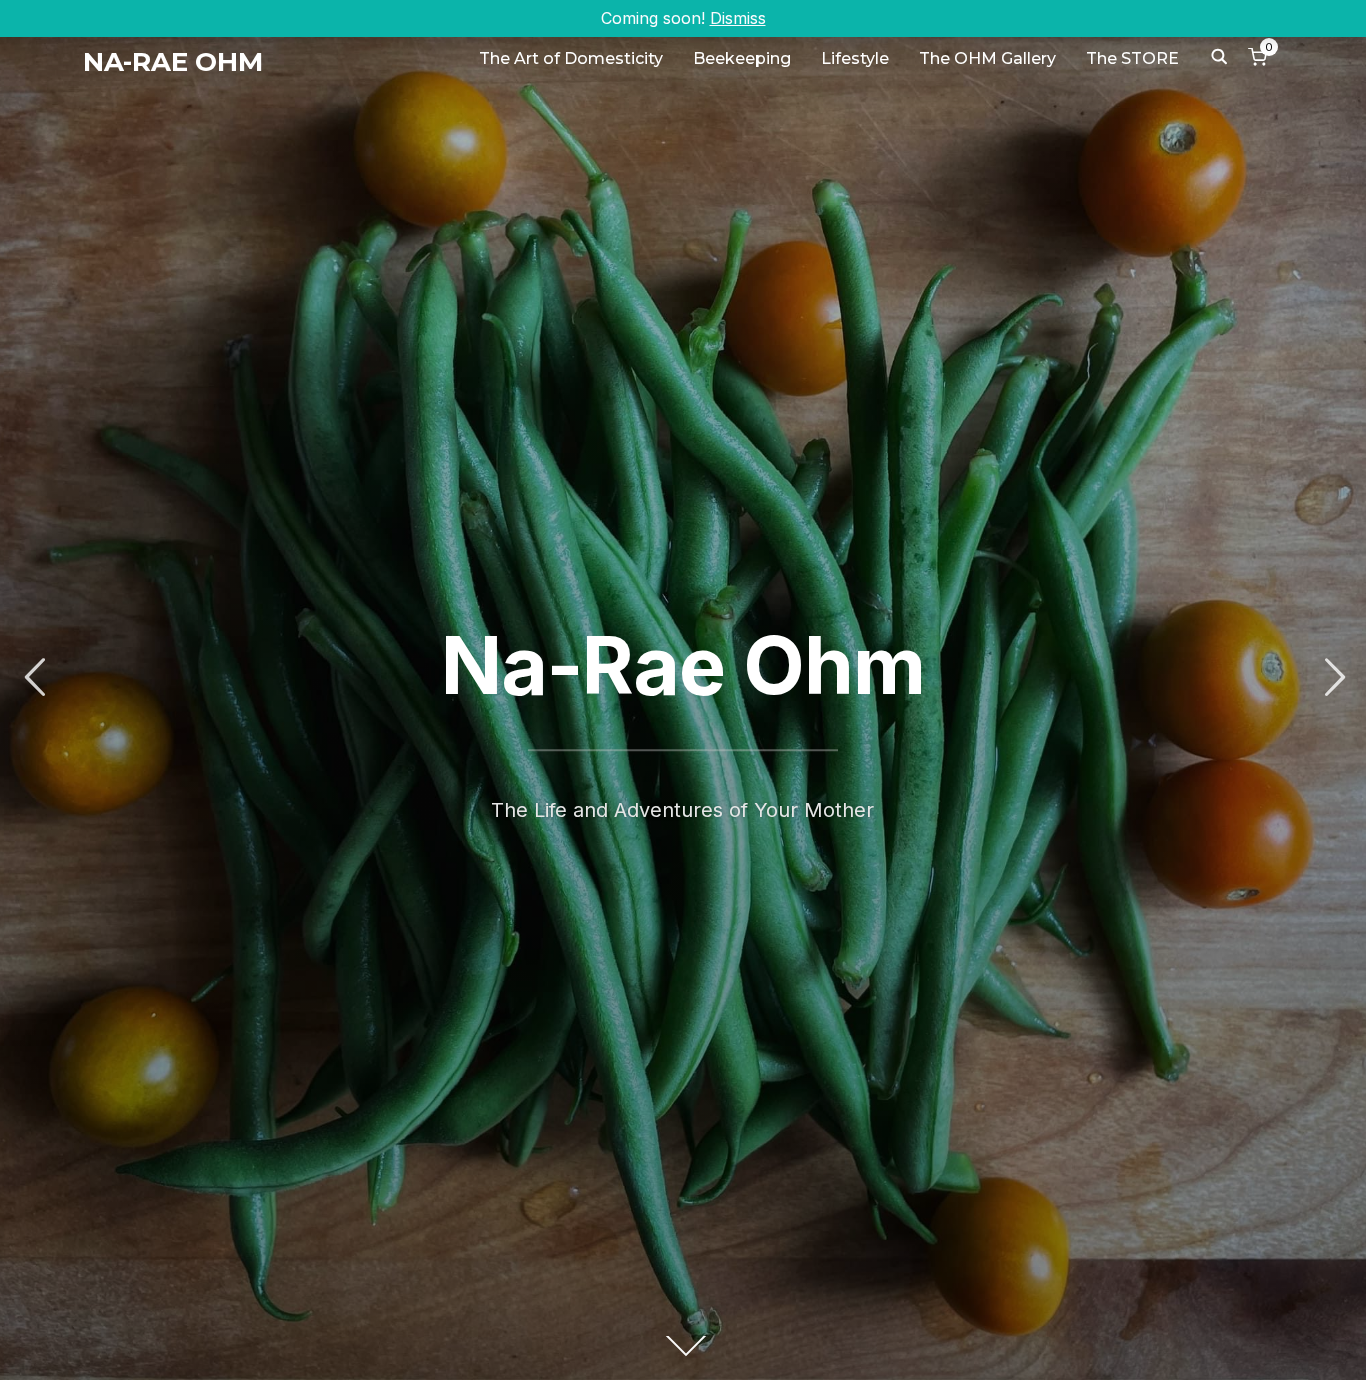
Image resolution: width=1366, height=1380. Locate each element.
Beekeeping (742, 58)
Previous (34, 677)
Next (1332, 677)
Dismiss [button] (738, 18)
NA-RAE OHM (173, 62)
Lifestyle (855, 58)
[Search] (1219, 55)
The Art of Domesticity (571, 58)
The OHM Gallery (987, 58)
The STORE (1132, 58)
